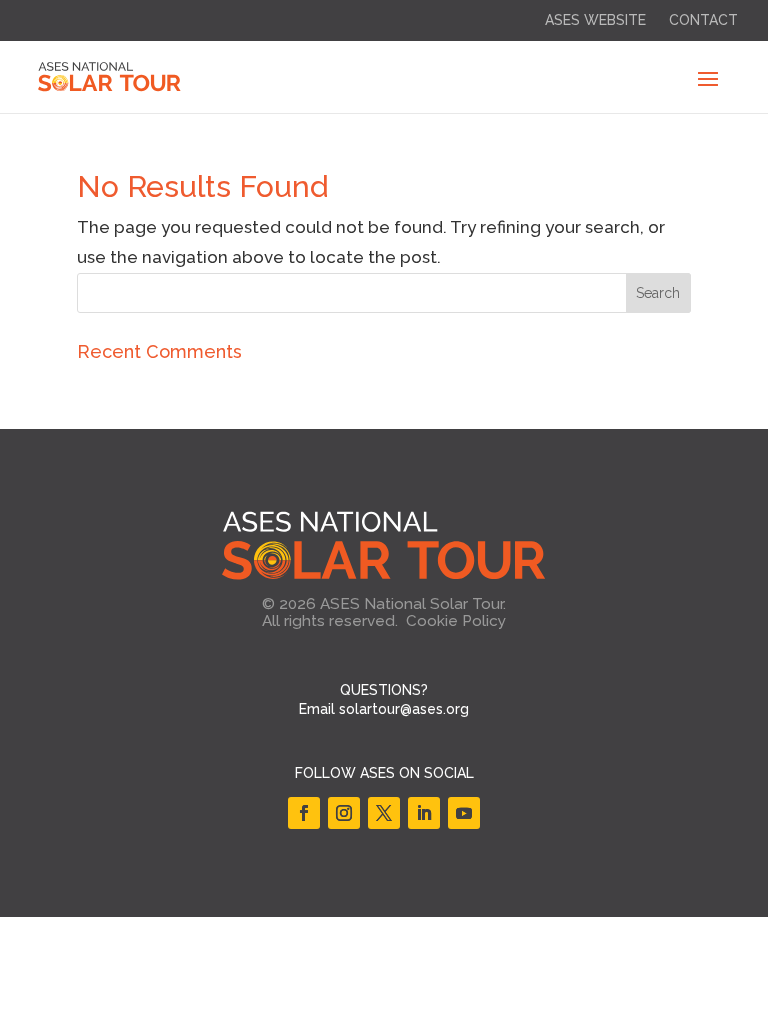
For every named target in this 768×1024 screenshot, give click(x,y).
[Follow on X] (384, 813)
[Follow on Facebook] (304, 813)
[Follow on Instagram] (344, 813)
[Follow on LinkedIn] (424, 813)
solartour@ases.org (404, 709)
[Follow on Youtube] (464, 813)
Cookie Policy (456, 621)
